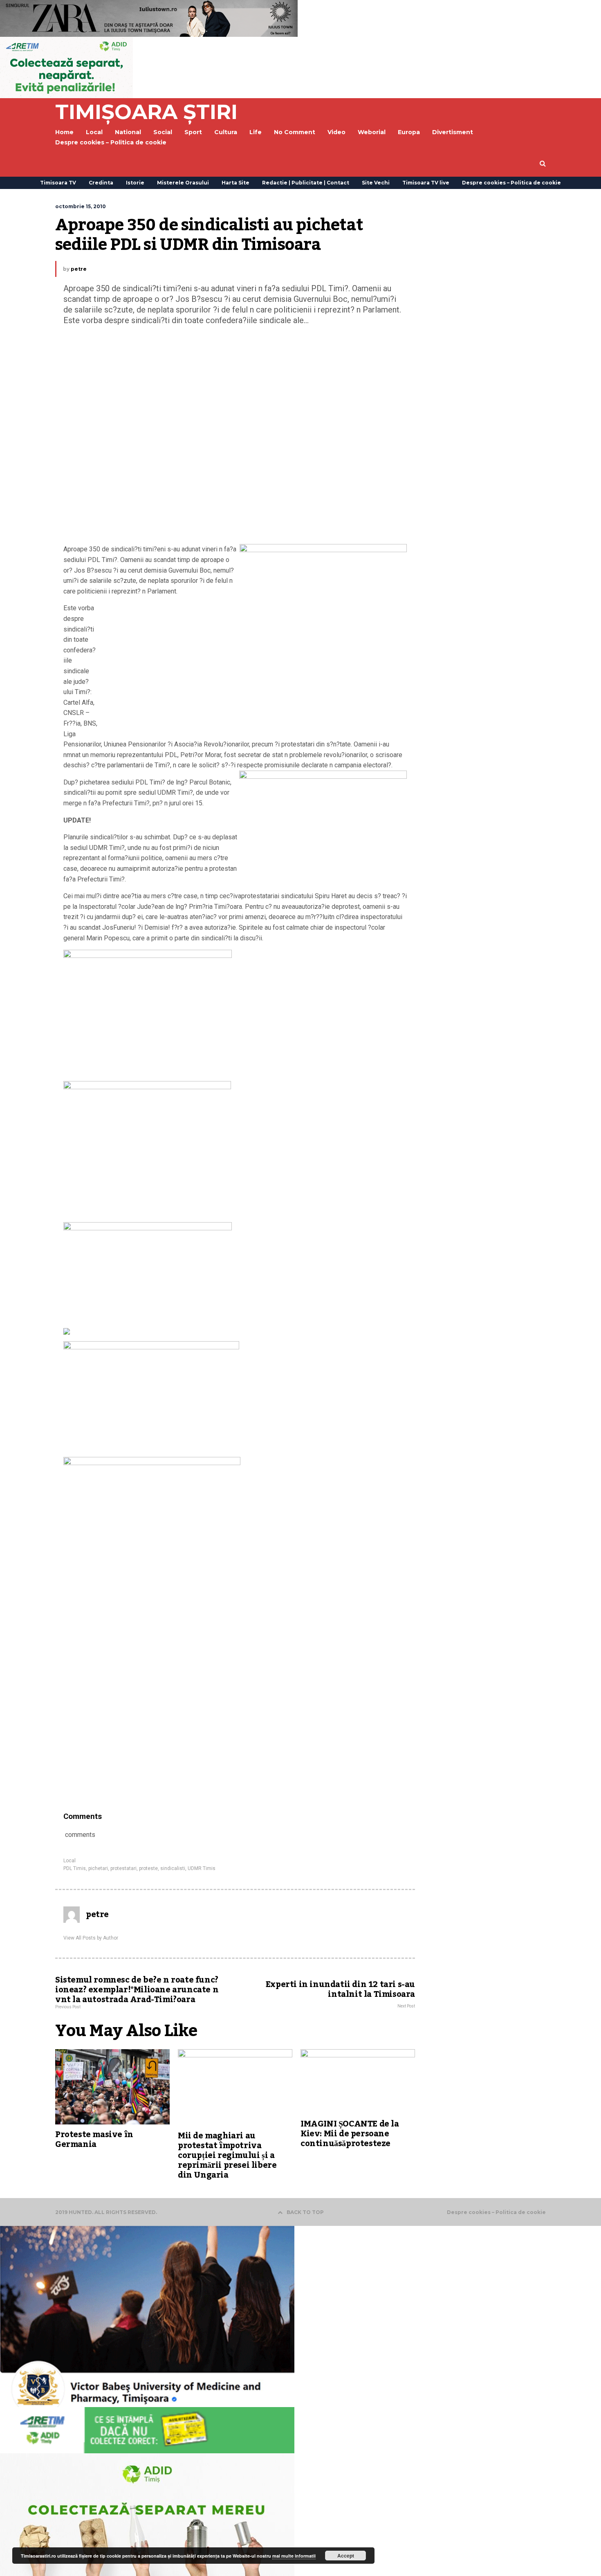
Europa (409, 132)
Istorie (135, 183)
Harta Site (235, 183)
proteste (148, 1868)
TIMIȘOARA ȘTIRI (146, 112)
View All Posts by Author (91, 1938)
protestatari (123, 1868)
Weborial (372, 132)
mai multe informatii (294, 2556)
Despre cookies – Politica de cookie (111, 142)
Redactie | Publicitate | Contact (306, 183)
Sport (193, 132)
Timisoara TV (58, 183)
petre (79, 269)
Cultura (226, 132)
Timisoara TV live (426, 183)
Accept (346, 2556)
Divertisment (453, 132)
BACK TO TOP (305, 2212)
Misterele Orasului (183, 183)
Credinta (101, 183)
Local (70, 1861)
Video (336, 132)
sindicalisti (173, 1868)
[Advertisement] (235, 437)
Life (256, 132)
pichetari (98, 1868)
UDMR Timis (202, 1868)
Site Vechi (376, 183)
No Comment (295, 132)
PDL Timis (75, 1868)
